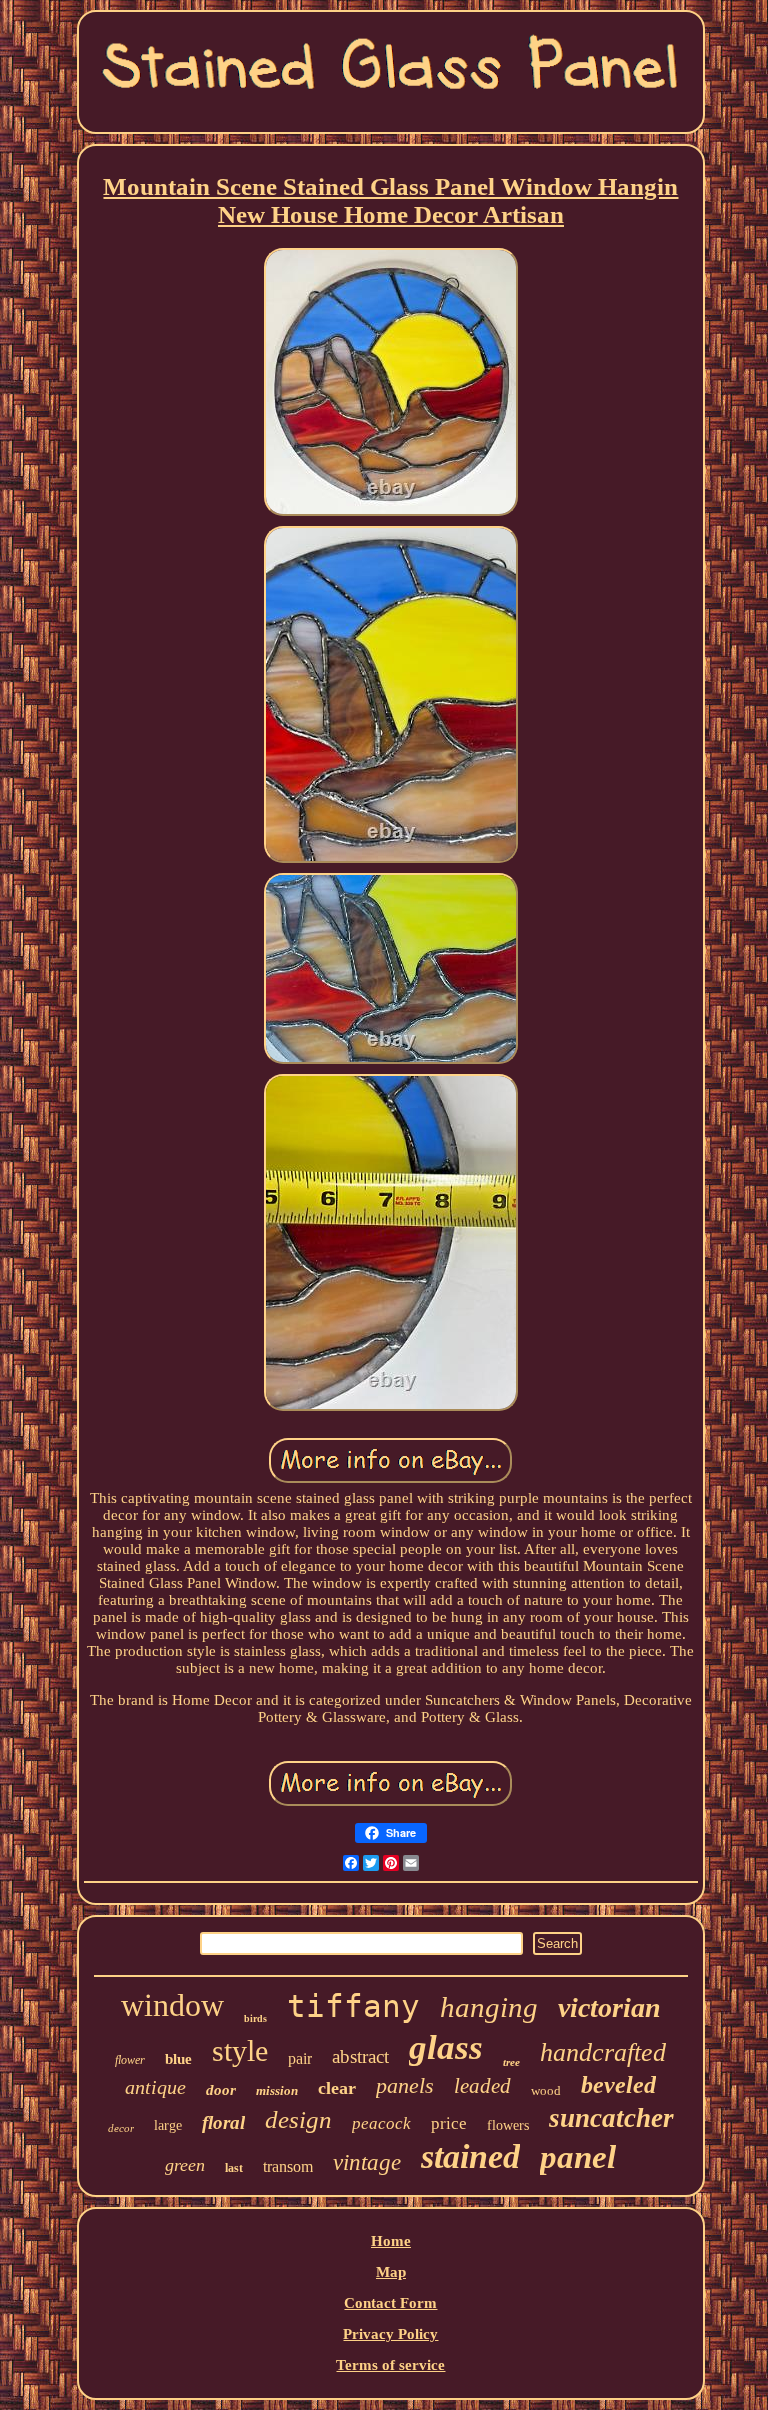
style (240, 2050)
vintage (367, 2162)
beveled (618, 2085)
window (172, 2005)
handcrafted (603, 2052)
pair (300, 2058)
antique (155, 2087)
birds (255, 2018)
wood (546, 2090)
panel (578, 2157)
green (185, 2165)
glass (446, 2047)
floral (223, 2122)
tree (511, 2062)
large (168, 2125)
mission (277, 2090)
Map (391, 2272)
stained (470, 2156)
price (449, 2123)
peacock (381, 2123)
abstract (360, 2056)
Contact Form (390, 2303)
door (221, 2090)
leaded (482, 2086)
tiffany (353, 2006)
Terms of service (390, 2365)
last (234, 2168)
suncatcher (611, 2118)
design (298, 2119)
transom (288, 2166)
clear (337, 2088)
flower (130, 2060)
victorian (609, 2007)
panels (405, 2085)
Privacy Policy (390, 2334)
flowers (508, 2125)
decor (121, 2128)
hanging (489, 2007)
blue (178, 2059)
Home (391, 2241)
